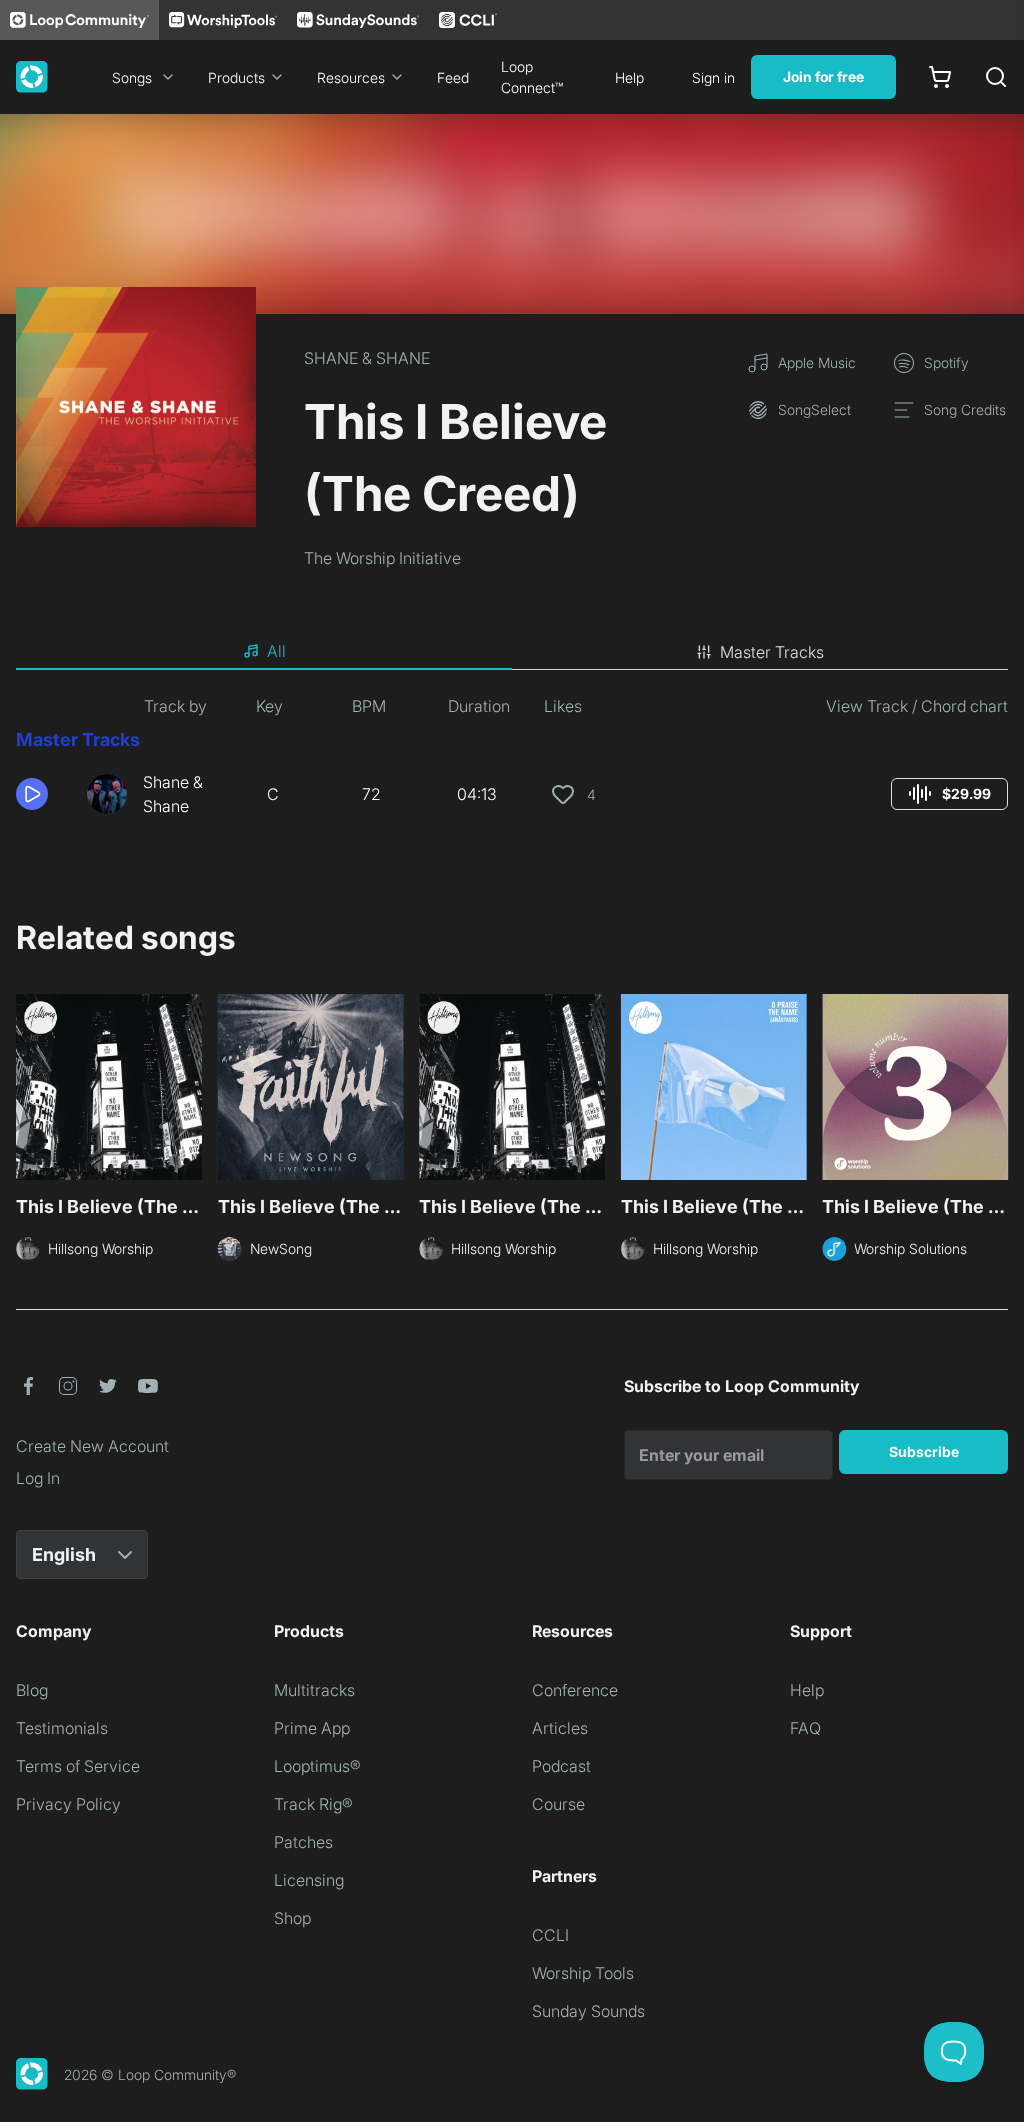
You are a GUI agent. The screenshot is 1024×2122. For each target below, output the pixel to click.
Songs (132, 77)
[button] (43, 794)
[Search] (996, 77)
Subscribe (924, 1451)
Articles (560, 1728)
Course (558, 1804)
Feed (453, 77)
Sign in (713, 77)
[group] (949, 794)
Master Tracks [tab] (772, 652)
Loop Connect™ (532, 77)
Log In (38, 1478)
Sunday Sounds (588, 2011)
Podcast (561, 1766)
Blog (32, 1690)
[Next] (996, 1093)
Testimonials (62, 1728)
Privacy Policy (68, 1804)
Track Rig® (313, 1804)
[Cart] (940, 77)
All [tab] (276, 651)
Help (629, 77)
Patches (303, 1842)
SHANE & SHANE (367, 358)
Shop (292, 1918)
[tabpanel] (512, 764)
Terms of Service (78, 1766)
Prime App (312, 1728)
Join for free (823, 76)
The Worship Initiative (382, 558)
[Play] (32, 794)
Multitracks (314, 1690)
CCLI (550, 1935)
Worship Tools (583, 1973)
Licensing (309, 1880)
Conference (575, 1690)
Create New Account (92, 1446)
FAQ (805, 1728)
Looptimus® (317, 1766)
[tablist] (512, 652)
